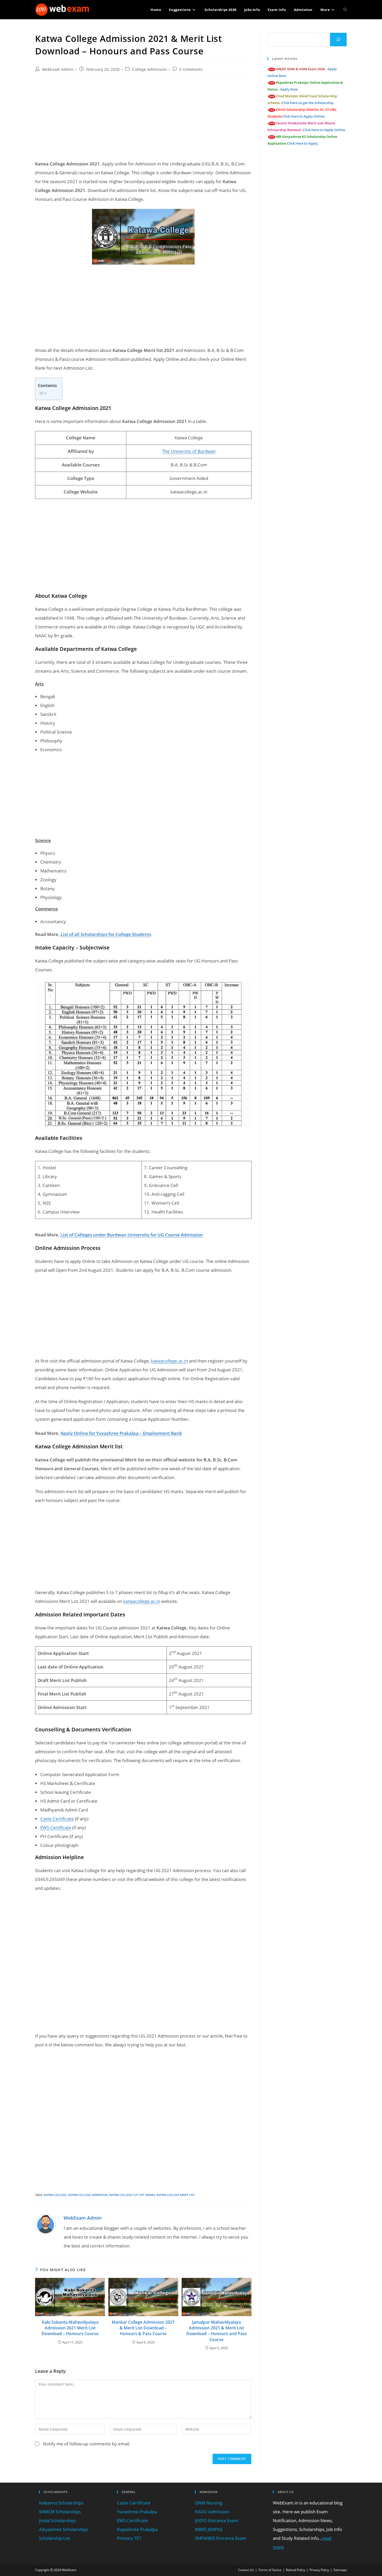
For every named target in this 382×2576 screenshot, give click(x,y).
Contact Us (246, 2570)
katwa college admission (88, 2195)
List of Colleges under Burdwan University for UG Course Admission (132, 1235)
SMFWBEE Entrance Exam (221, 2538)
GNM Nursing (209, 2503)
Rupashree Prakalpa (137, 2529)
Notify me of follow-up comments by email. (87, 2444)
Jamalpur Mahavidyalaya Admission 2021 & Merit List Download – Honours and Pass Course (217, 2331)
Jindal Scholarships (58, 2520)
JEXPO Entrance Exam (217, 2520)
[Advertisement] (143, 119)
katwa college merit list (176, 2195)
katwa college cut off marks (132, 2195)
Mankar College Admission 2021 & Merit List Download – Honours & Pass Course (143, 2328)
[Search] (338, 40)
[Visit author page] (45, 2223)
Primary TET (129, 2538)
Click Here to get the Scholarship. (308, 103)
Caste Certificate (57, 1819)
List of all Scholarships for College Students (106, 934)
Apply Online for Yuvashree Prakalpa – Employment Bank (121, 1433)
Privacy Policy (319, 2570)
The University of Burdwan (189, 451)
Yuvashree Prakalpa (137, 2512)
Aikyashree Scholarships (63, 2529)
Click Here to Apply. (303, 143)
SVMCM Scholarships (60, 2512)
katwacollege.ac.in (169, 1361)
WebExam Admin (58, 69)
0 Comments (191, 69)
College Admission (150, 69)
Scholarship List (55, 2538)
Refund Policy (295, 2570)
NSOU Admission (212, 2512)
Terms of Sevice (270, 2570)
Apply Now (289, 89)
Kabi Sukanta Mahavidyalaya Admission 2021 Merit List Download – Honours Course (70, 2328)
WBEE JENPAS (209, 2529)
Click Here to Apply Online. (304, 116)
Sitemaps (340, 2570)
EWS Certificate (56, 1827)
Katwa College (55, 2195)
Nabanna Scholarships (61, 2503)
